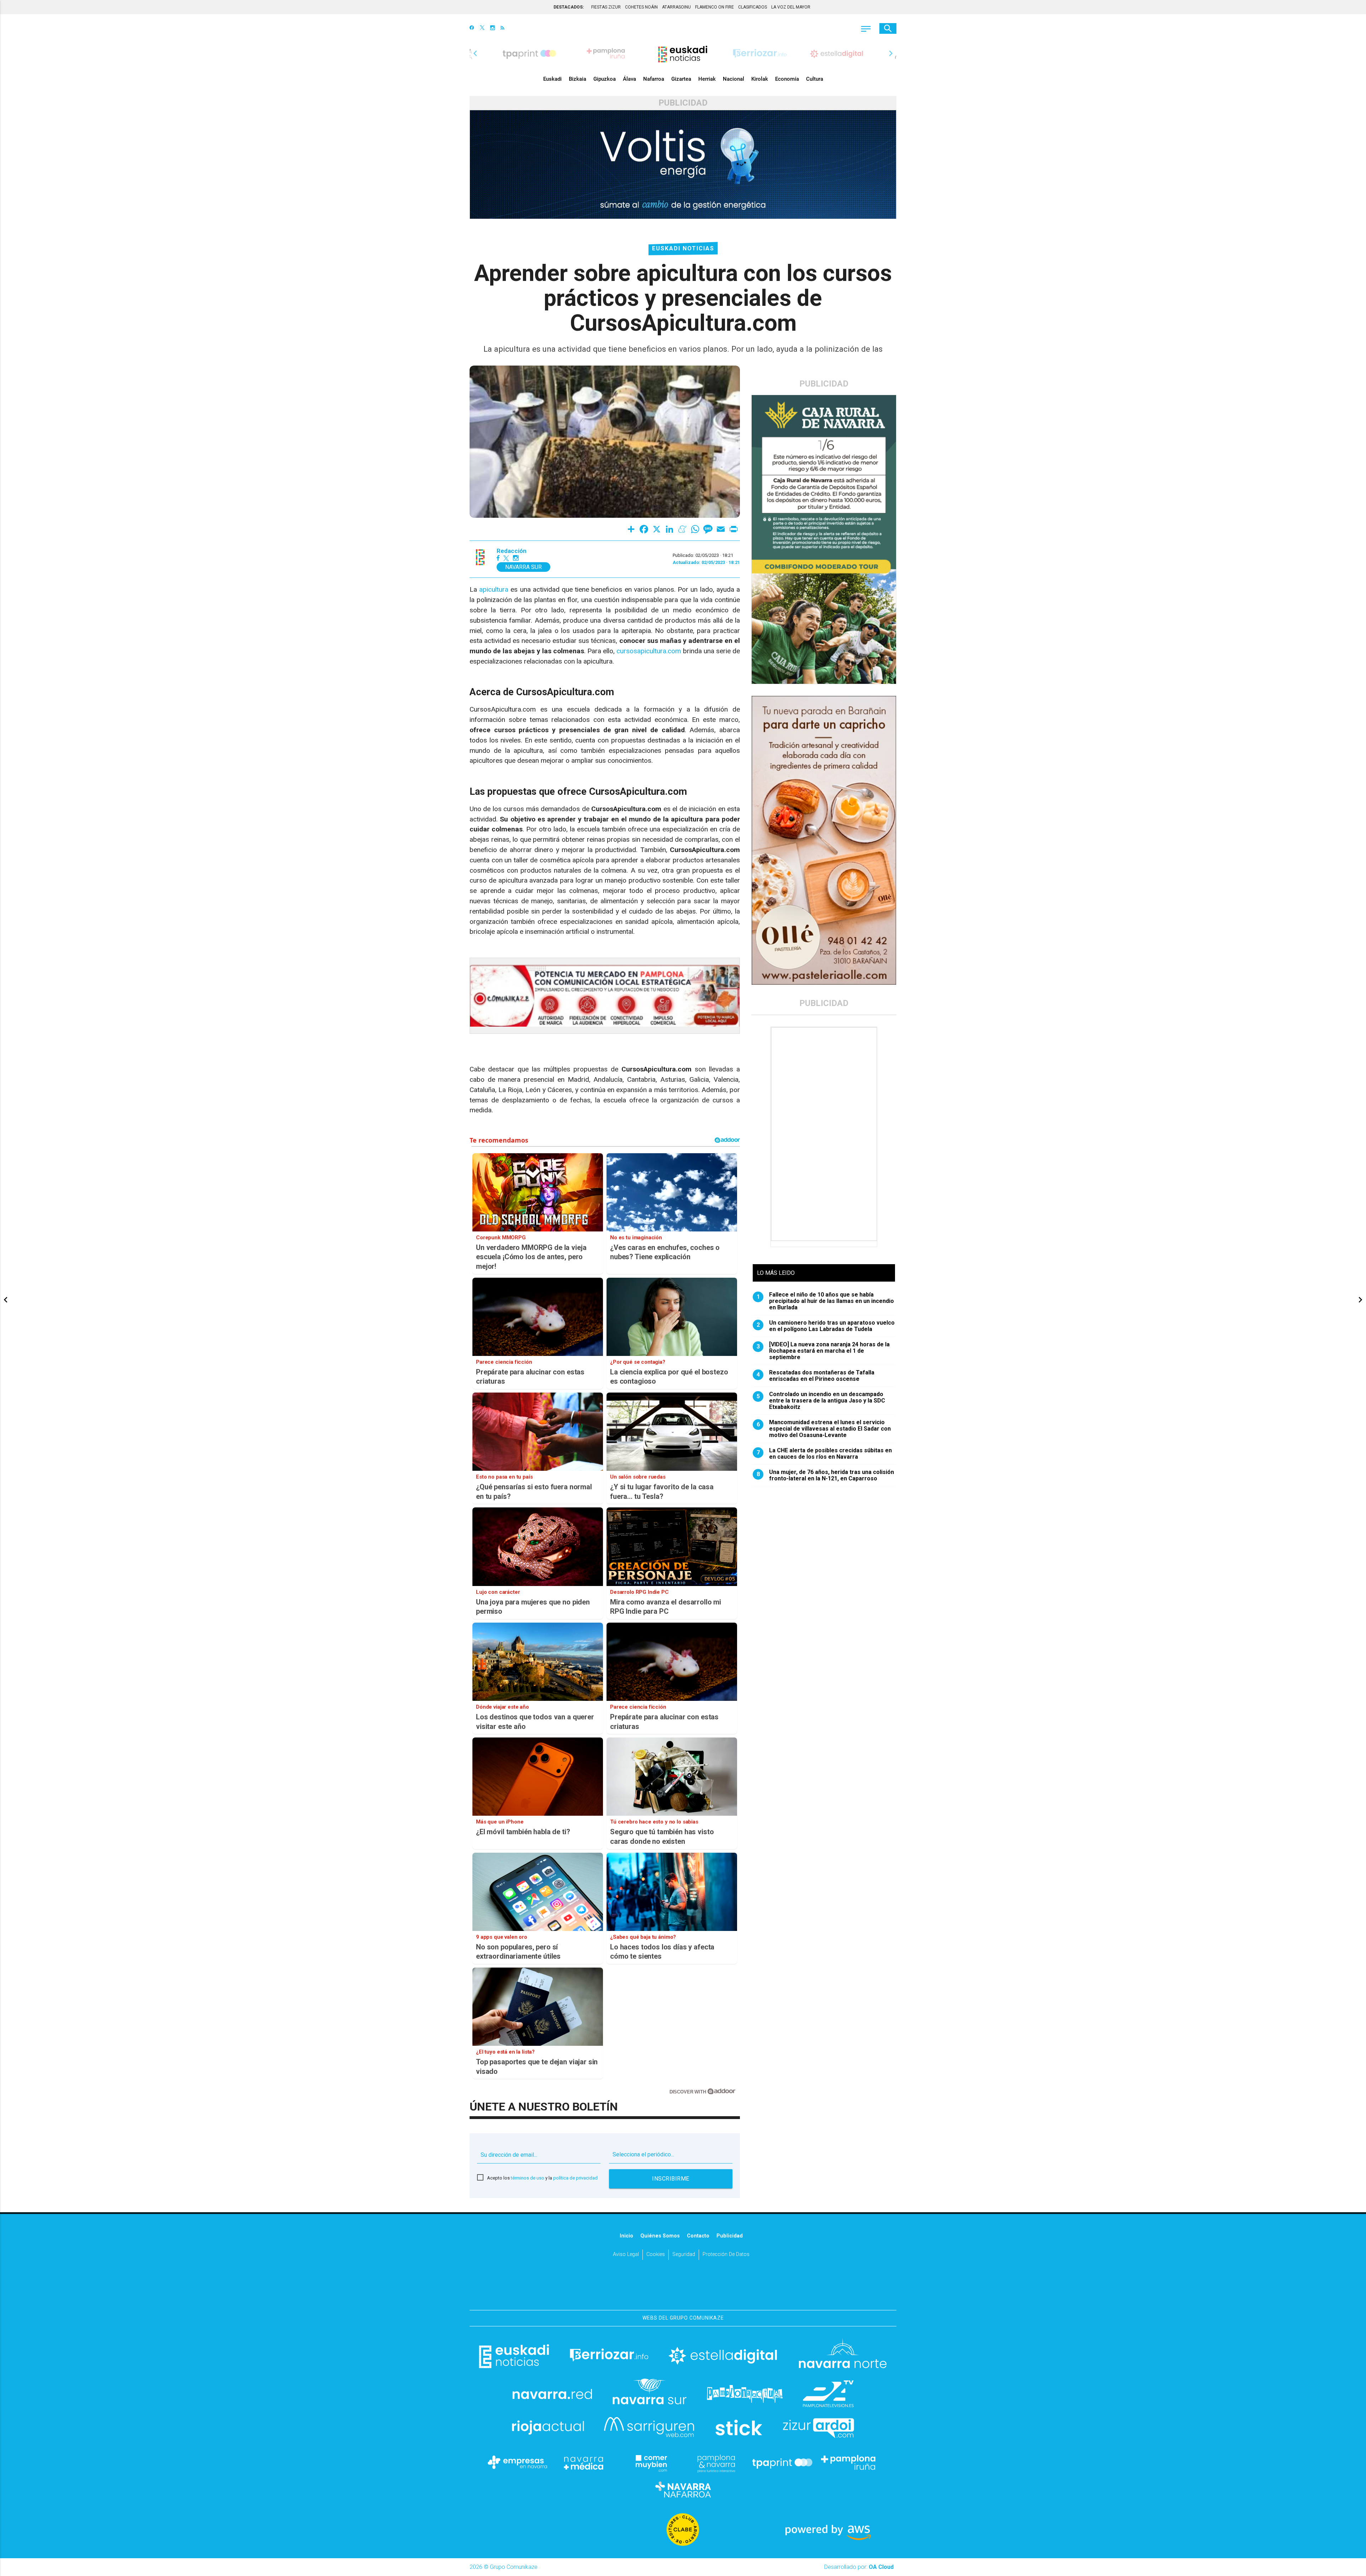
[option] (683, 53)
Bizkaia (578, 79)
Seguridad (684, 2254)
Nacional (734, 79)
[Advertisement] (825, 1134)
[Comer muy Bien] (650, 2463)
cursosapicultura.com (649, 651)
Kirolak (760, 79)
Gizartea (681, 79)
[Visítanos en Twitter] (482, 28)
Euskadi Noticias (683, 248)
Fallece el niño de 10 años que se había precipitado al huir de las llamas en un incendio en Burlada (825, 1301)
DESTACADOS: (569, 7)
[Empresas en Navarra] (518, 2463)
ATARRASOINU (676, 7)
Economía (787, 79)
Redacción (512, 551)
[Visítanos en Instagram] (493, 28)
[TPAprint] (782, 2463)
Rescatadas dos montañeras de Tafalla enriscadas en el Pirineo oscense (816, 1376)
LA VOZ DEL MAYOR (791, 7)
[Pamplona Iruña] (848, 2463)
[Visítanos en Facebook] (472, 28)
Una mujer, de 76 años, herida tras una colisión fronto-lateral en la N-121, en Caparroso (825, 1475)
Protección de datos (726, 2254)
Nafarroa (654, 79)
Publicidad (730, 2236)
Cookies (656, 2254)
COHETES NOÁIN (641, 7)
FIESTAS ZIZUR (606, 7)
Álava (629, 79)
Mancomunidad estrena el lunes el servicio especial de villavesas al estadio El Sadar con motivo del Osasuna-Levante (824, 1429)
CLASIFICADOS (753, 7)
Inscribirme (671, 2179)
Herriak (707, 79)
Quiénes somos (660, 2236)
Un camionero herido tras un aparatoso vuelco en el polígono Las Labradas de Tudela (826, 1326)
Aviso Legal (626, 2254)
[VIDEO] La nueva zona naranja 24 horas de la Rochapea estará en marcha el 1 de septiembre (823, 1351)
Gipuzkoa (605, 79)
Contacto (698, 2236)
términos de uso (528, 2178)
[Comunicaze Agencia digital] (683, 2288)
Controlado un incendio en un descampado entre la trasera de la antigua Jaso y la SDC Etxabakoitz (821, 1401)
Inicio (626, 2236)
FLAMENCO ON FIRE (714, 7)
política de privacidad (575, 2178)
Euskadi (552, 79)
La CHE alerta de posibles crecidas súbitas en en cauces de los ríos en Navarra (824, 1454)
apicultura (494, 589)
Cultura (815, 79)
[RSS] (502, 28)
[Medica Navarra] (584, 2463)
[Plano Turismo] (716, 2463)
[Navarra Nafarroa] (683, 2490)
